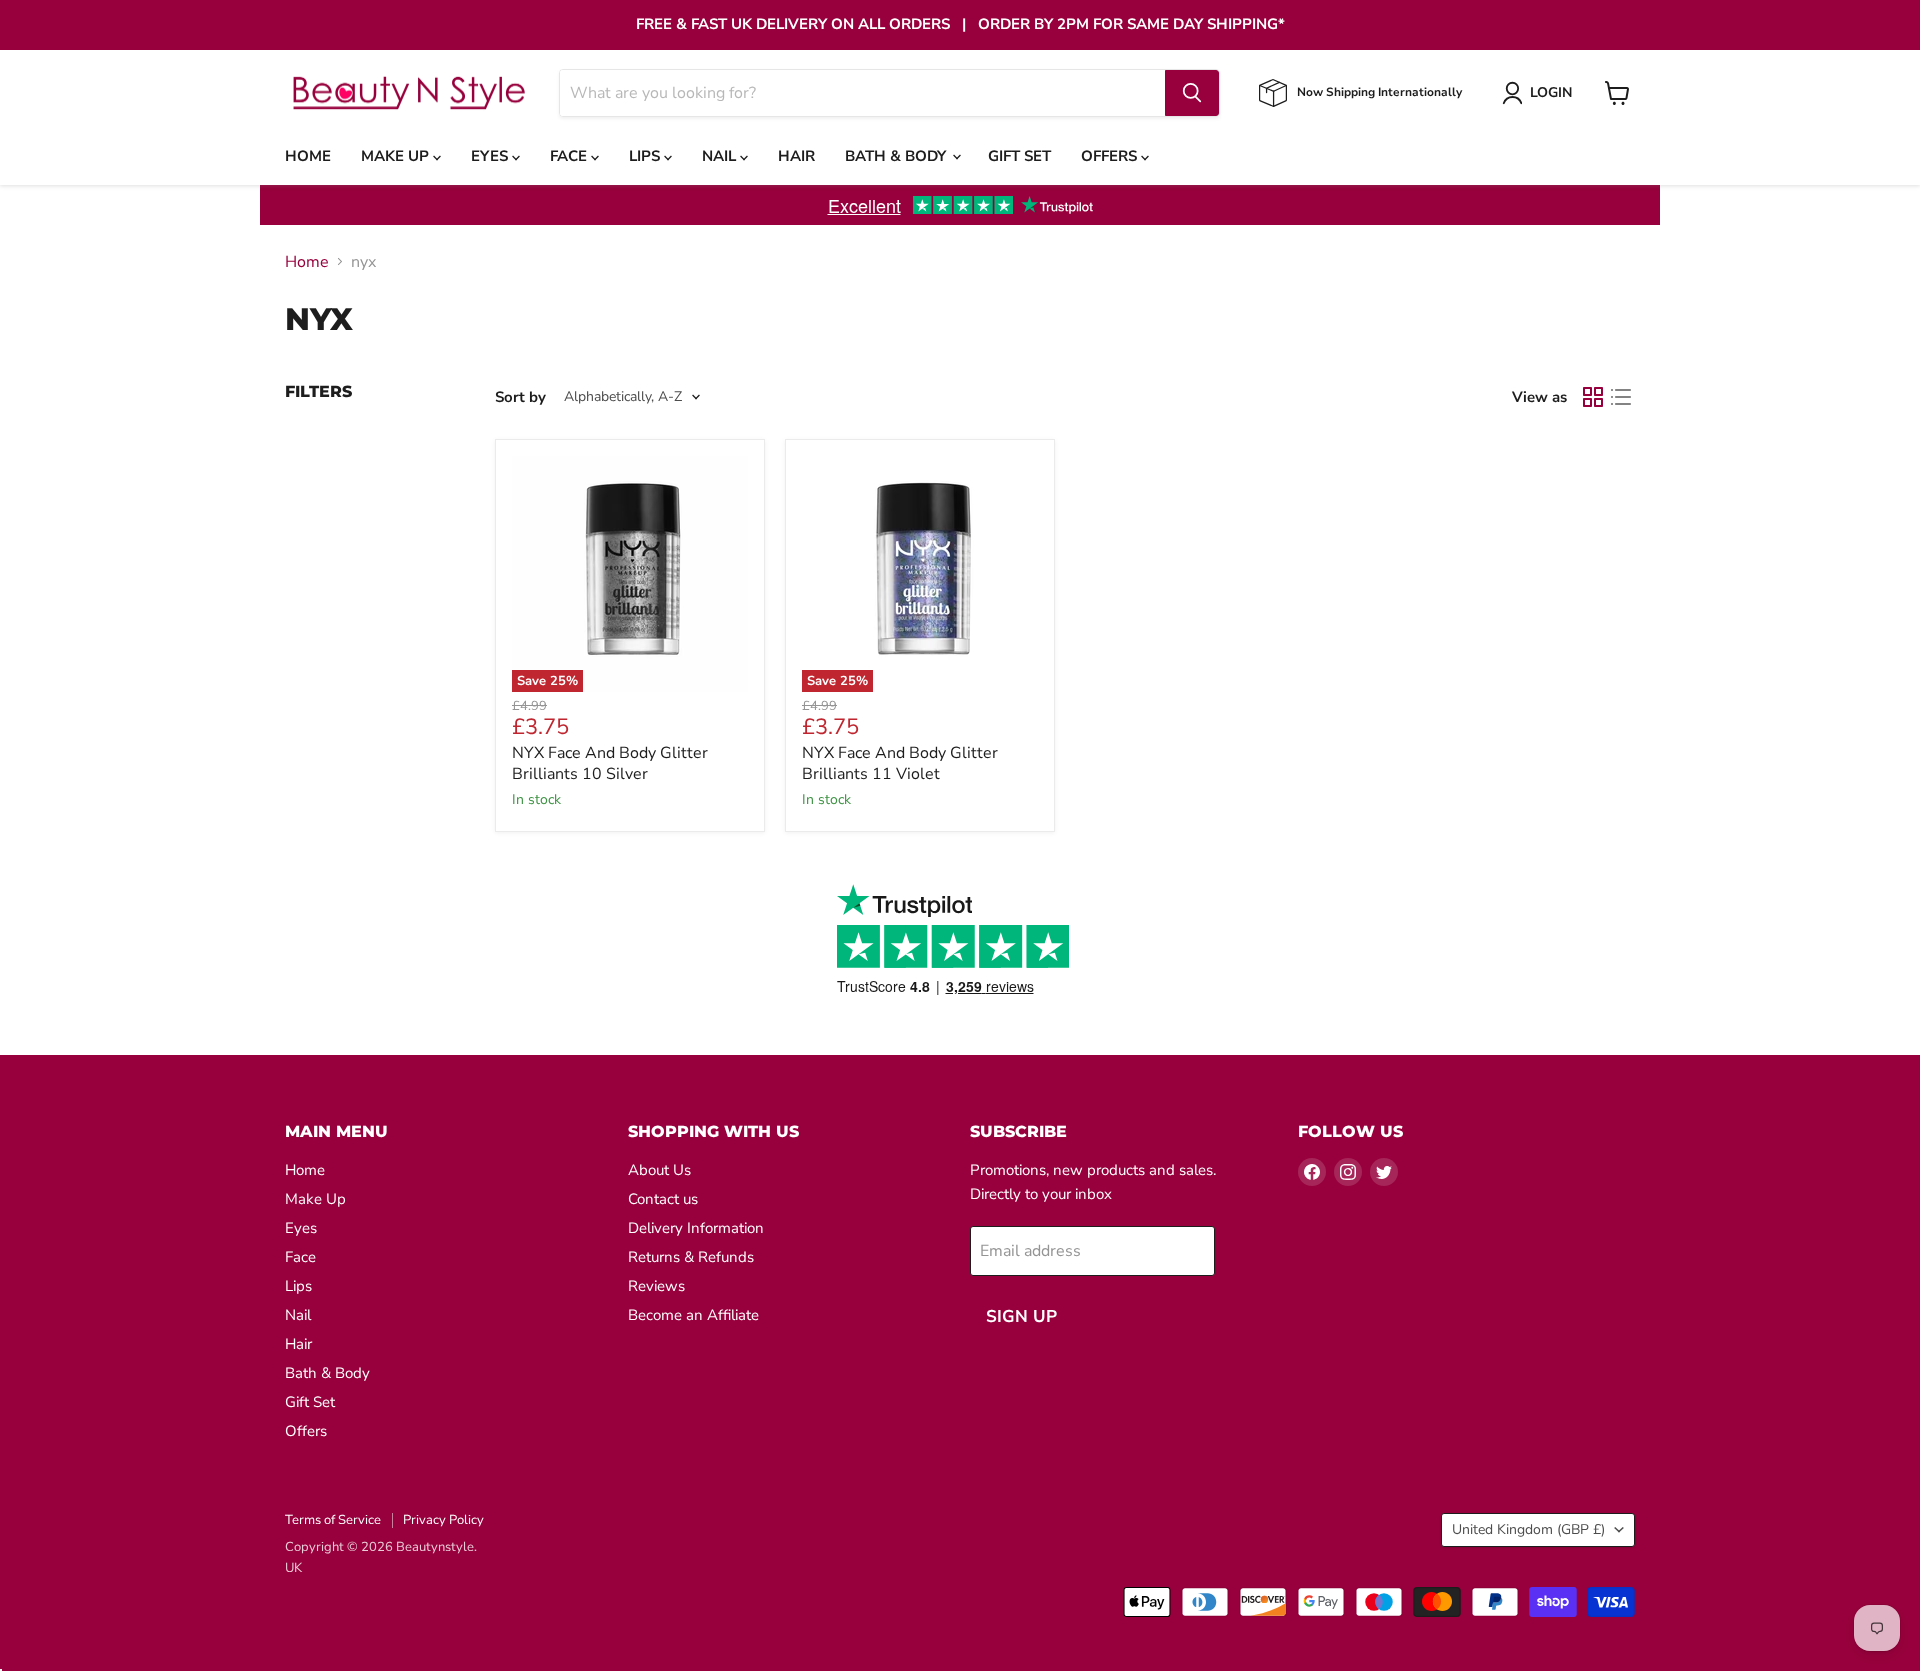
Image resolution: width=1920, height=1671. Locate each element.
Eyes (491, 156)
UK (293, 1568)
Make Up (397, 156)
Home (308, 156)
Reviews (656, 1286)
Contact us (663, 1199)
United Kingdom (1528, 1529)
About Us (659, 1170)
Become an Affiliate (693, 1315)
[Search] (1192, 93)
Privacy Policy (443, 1520)
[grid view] (1593, 397)
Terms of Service (333, 1520)
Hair (796, 156)
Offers (1111, 156)
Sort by (520, 397)
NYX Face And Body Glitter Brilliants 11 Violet (900, 763)
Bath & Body (897, 156)
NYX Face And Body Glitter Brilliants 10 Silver (610, 763)
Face (570, 156)
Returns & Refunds (691, 1257)
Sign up (1021, 1316)
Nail (721, 156)
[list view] (1621, 397)
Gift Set (1019, 156)
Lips (646, 156)
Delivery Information (696, 1228)
